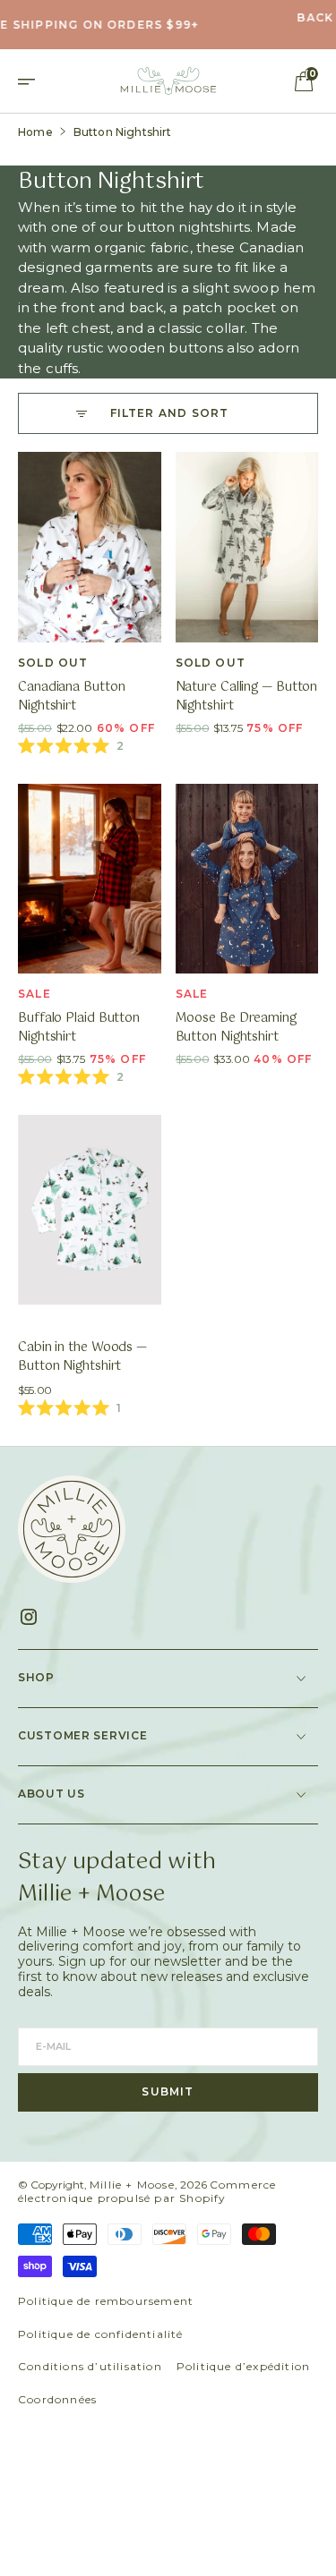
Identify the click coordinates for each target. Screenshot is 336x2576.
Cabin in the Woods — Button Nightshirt (82, 1357)
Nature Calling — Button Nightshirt (247, 697)
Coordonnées (57, 2399)
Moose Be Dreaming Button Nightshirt (236, 1028)
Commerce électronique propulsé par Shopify (147, 2192)
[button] (32, 81)
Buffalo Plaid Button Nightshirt (79, 1028)
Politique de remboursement (106, 2301)
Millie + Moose (132, 2185)
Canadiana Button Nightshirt (71, 697)
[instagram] (35, 1617)
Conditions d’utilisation (90, 2366)
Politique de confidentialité (101, 2334)
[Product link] (90, 547)
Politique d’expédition (243, 2366)
